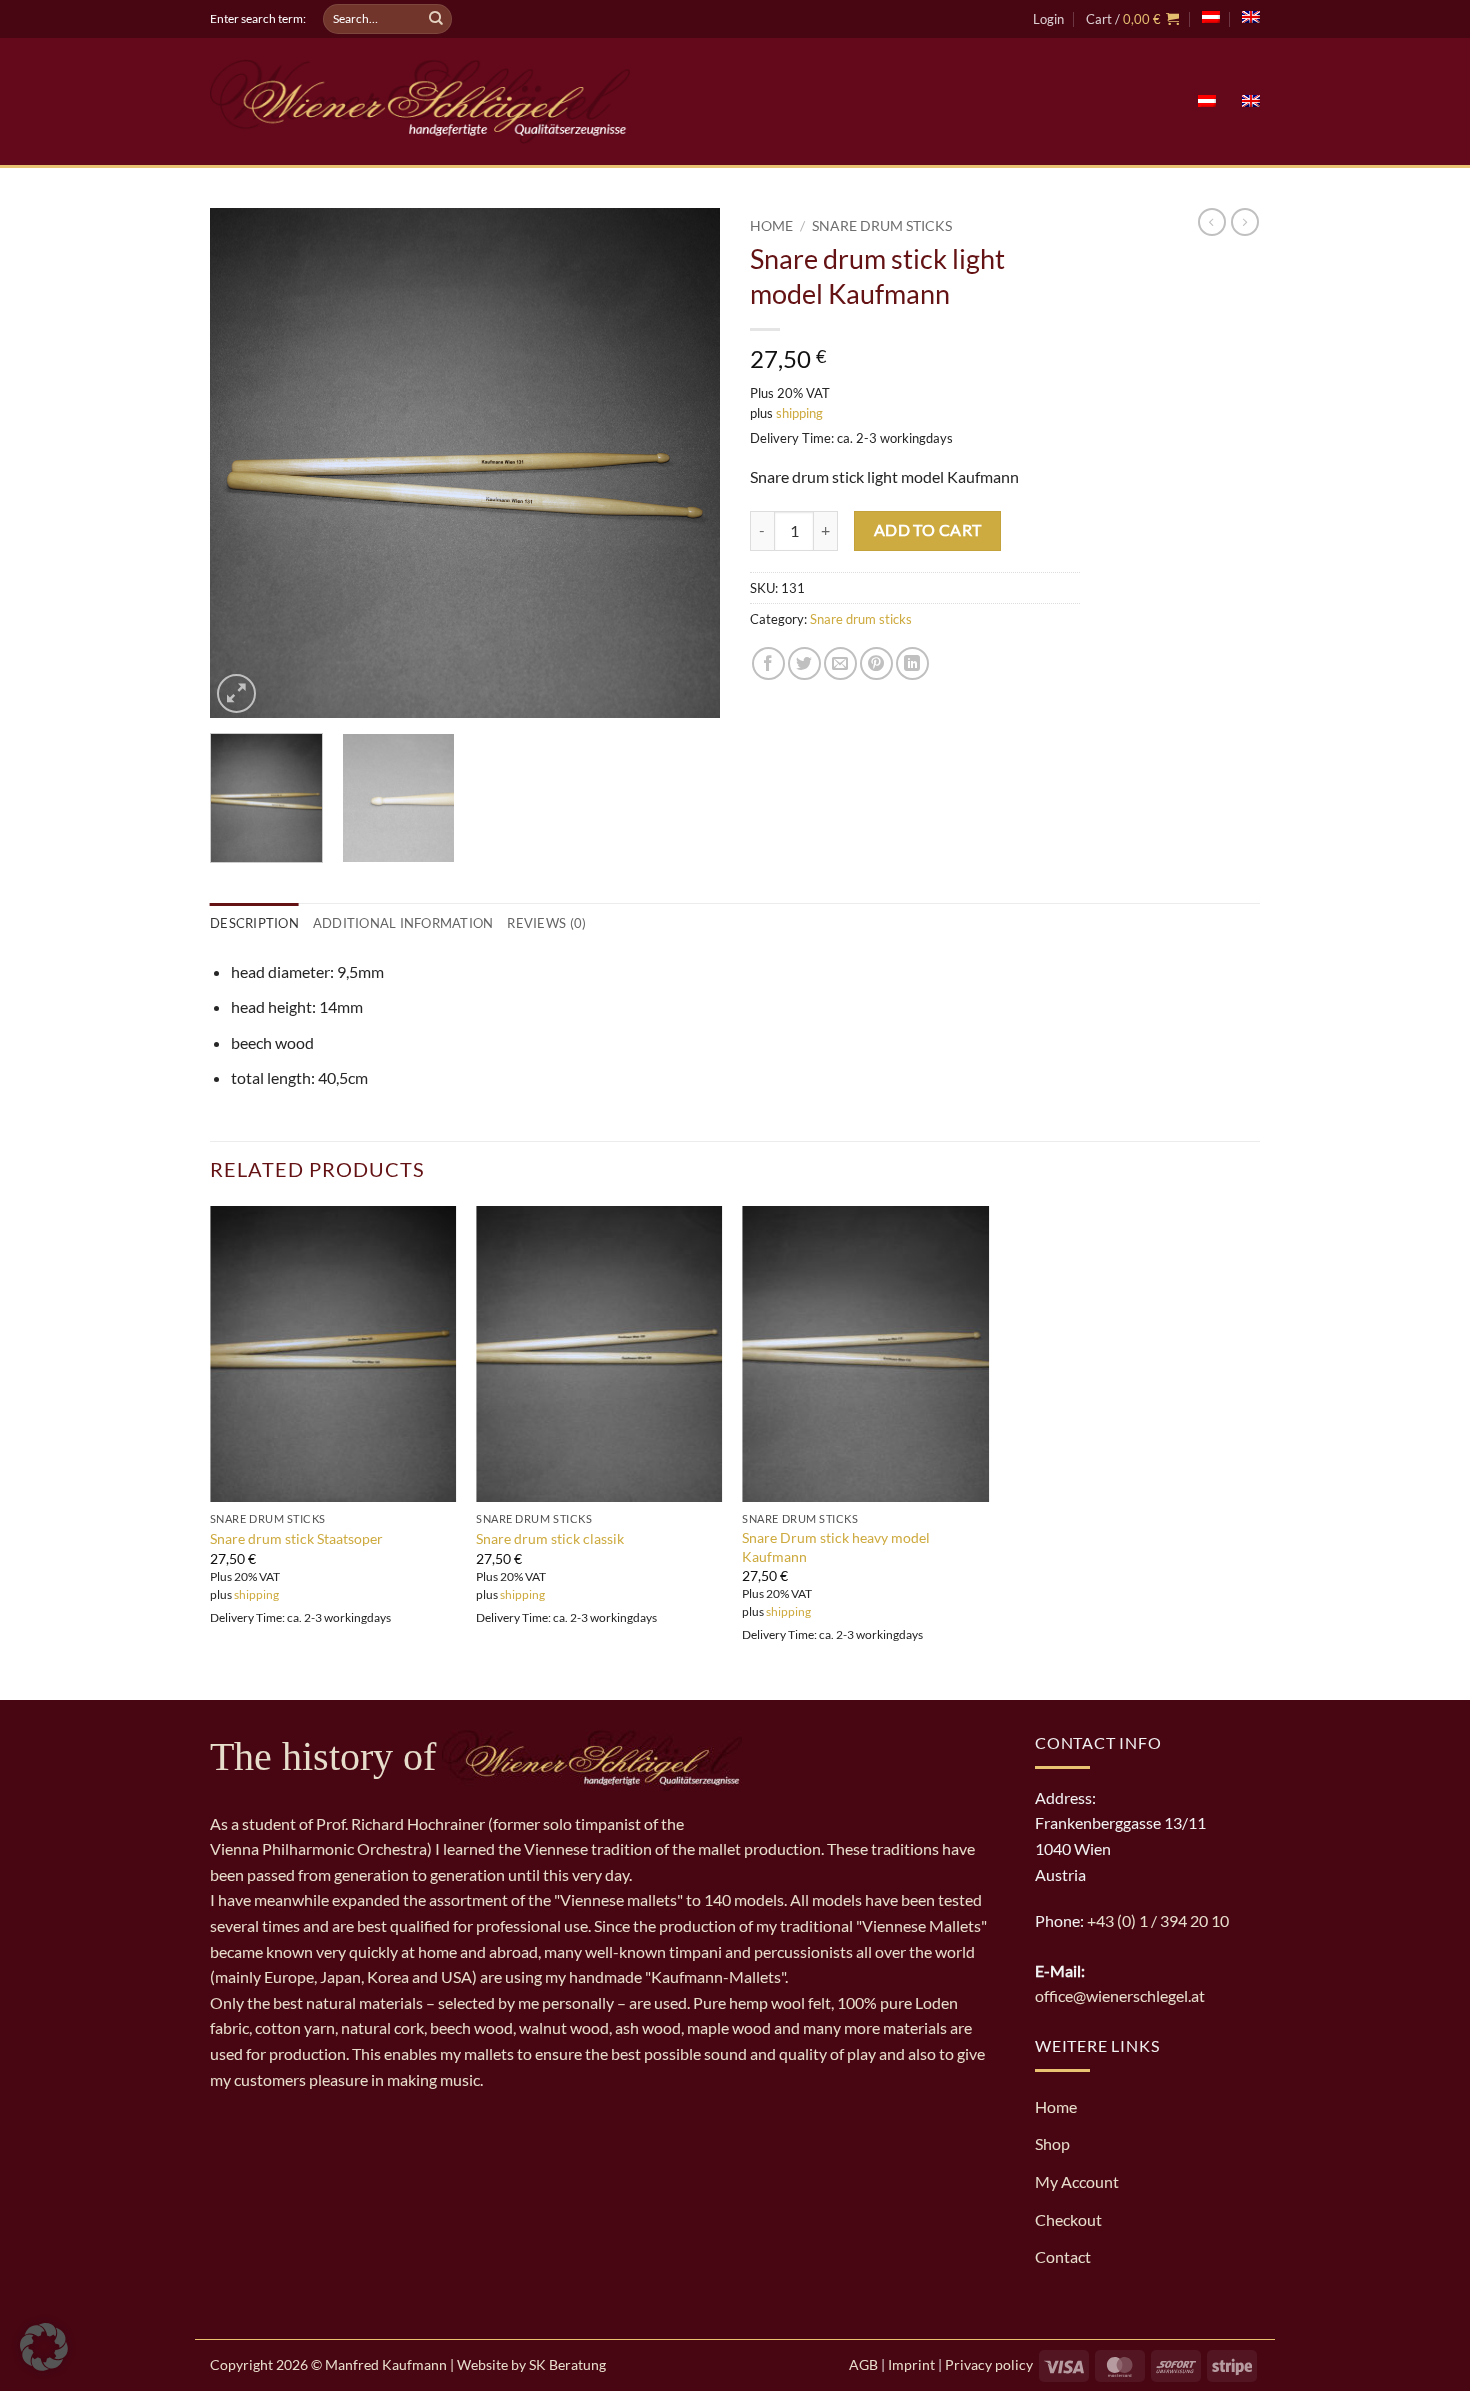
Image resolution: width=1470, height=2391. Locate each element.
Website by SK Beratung (531, 2364)
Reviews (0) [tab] (546, 923)
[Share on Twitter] (804, 663)
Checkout (1068, 2219)
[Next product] (1212, 222)
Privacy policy (989, 2364)
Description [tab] (254, 923)
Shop (1052, 2143)
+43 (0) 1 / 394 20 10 (1158, 1920)
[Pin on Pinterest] (876, 663)
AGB (863, 2364)
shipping (799, 413)
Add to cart (928, 530)
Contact (1063, 2256)
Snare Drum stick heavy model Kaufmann (836, 1547)
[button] (1048, 19)
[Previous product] (1245, 222)
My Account (1077, 2181)
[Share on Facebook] (768, 663)
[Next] (685, 463)
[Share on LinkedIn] (912, 663)
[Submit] (436, 19)
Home (771, 226)
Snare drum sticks (882, 226)
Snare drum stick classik (550, 1538)
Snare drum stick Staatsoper (296, 1538)
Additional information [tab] (403, 923)
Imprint (911, 2364)
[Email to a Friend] (840, 663)
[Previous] (245, 463)
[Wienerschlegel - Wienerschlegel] (420, 101)
